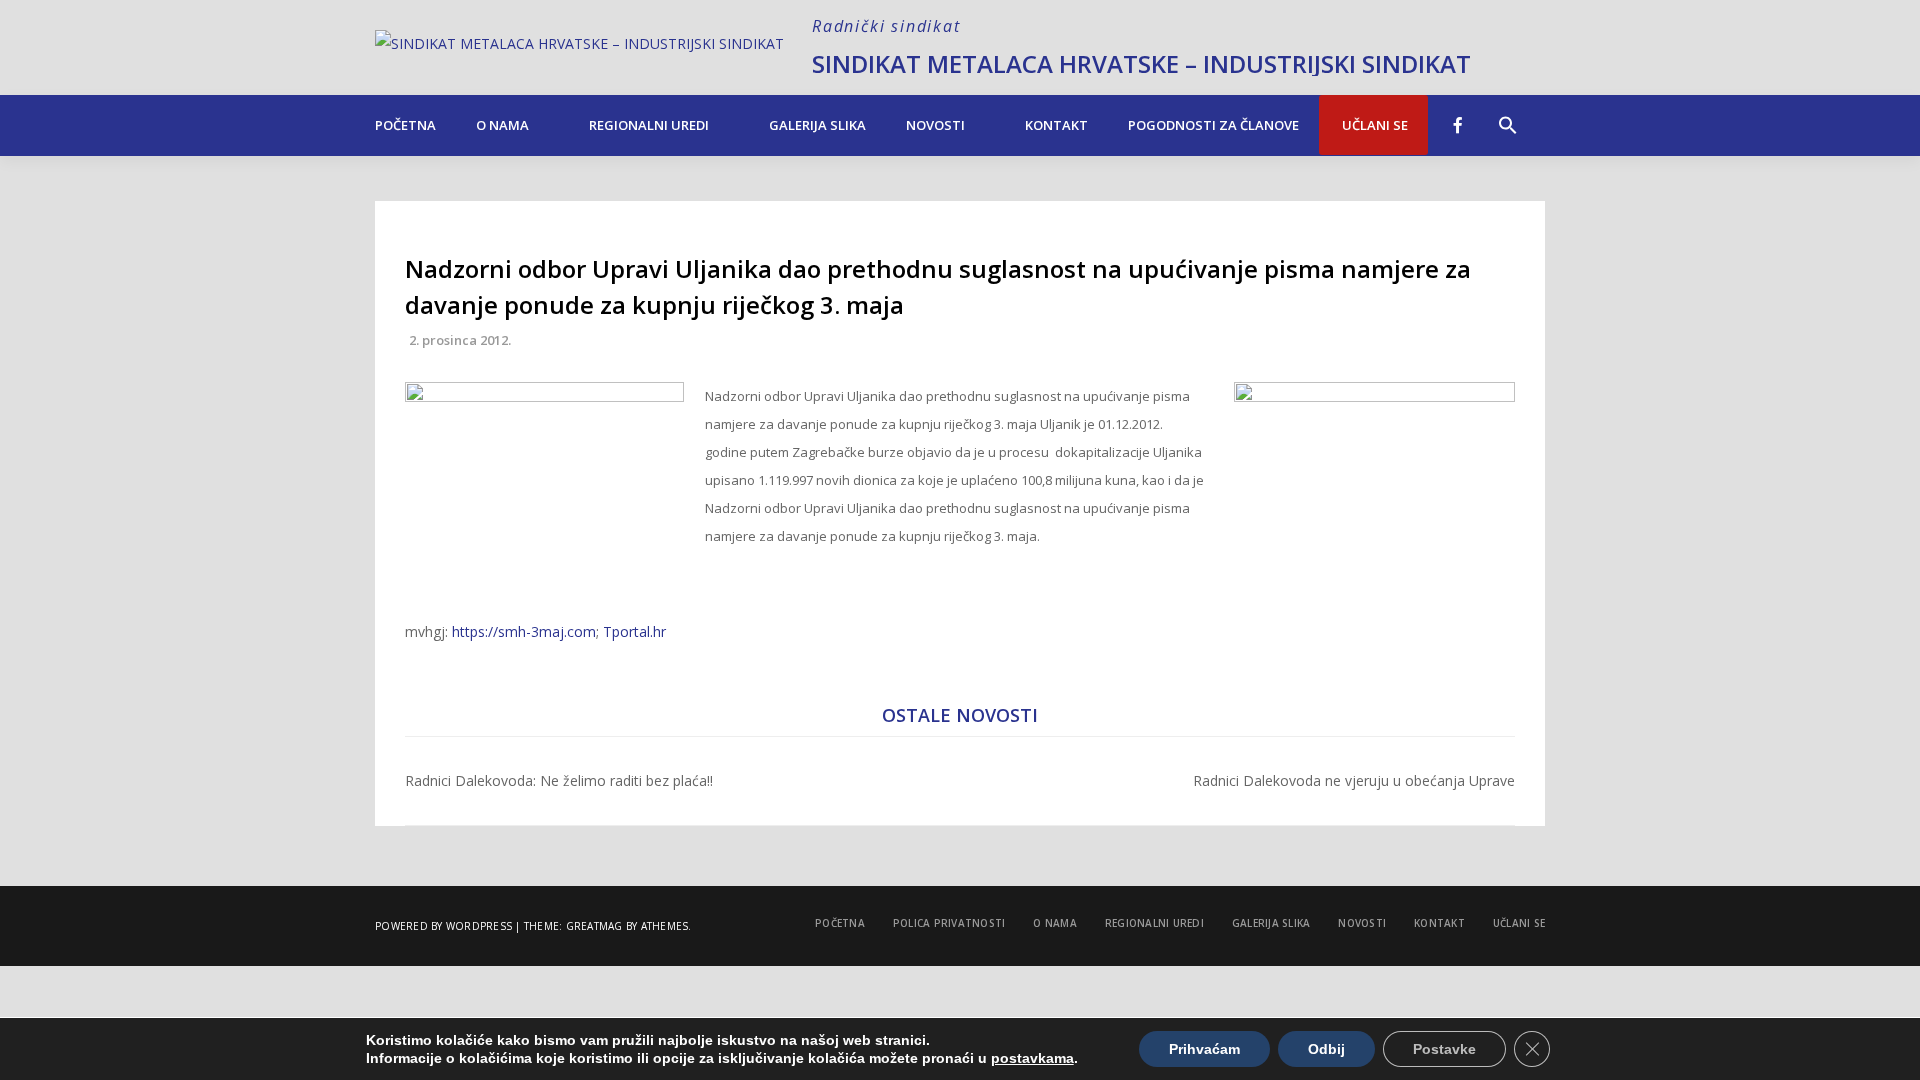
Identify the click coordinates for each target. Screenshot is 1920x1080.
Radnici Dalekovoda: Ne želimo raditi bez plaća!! (559, 780)
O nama (502, 125)
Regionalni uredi (649, 125)
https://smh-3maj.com (524, 631)
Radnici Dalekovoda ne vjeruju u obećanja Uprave (1354, 780)
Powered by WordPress (443, 926)
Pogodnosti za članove (1213, 125)
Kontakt (1056, 125)
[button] (1508, 115)
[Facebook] (1458, 125)
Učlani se (1373, 125)
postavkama (1032, 1058)
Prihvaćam (1204, 1049)
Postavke (1444, 1049)
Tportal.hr (634, 631)
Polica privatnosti (949, 923)
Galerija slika (817, 125)
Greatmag (594, 926)
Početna (405, 125)
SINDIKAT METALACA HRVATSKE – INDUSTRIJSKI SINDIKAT (1141, 63)
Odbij (1326, 1049)
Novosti (935, 125)
